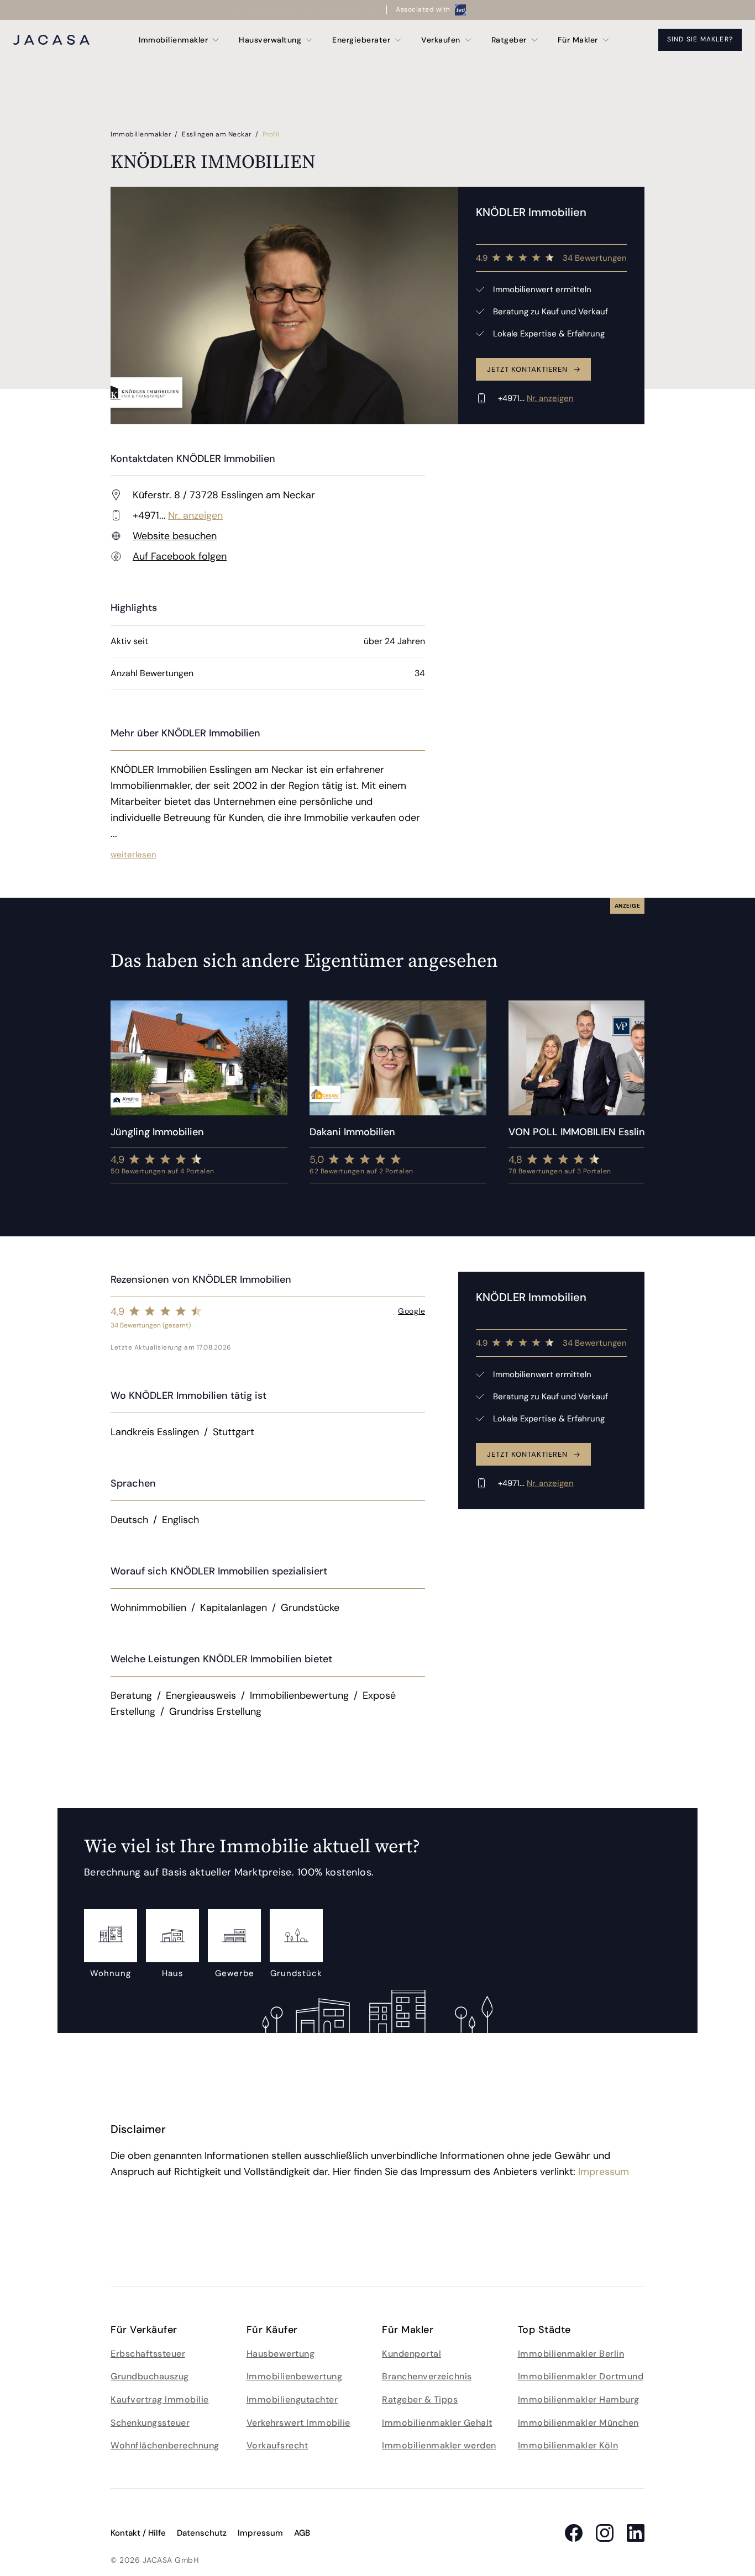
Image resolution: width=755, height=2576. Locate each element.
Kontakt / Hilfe (138, 2533)
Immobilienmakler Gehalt (437, 2423)
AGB (302, 2533)
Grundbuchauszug (150, 2376)
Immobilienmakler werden (439, 2445)
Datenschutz (202, 2533)
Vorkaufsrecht (277, 2445)
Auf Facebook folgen (180, 556)
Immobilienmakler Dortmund (581, 2376)
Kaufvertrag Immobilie (160, 2399)
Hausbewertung (281, 2354)
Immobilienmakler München (578, 2423)
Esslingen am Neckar (217, 134)
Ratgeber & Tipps (420, 2399)
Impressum (604, 2172)
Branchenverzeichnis (427, 2376)
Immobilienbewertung (295, 2376)
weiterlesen (133, 855)
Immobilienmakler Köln (568, 2445)
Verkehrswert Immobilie (298, 2423)
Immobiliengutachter (292, 2399)
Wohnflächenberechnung (165, 2445)
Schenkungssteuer (150, 2423)
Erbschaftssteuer (148, 2354)
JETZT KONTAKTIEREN (527, 369)
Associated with (423, 9)
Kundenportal (411, 2354)
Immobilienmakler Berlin (571, 2354)
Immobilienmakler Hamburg (579, 2399)
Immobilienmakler (142, 134)
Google (411, 1311)
